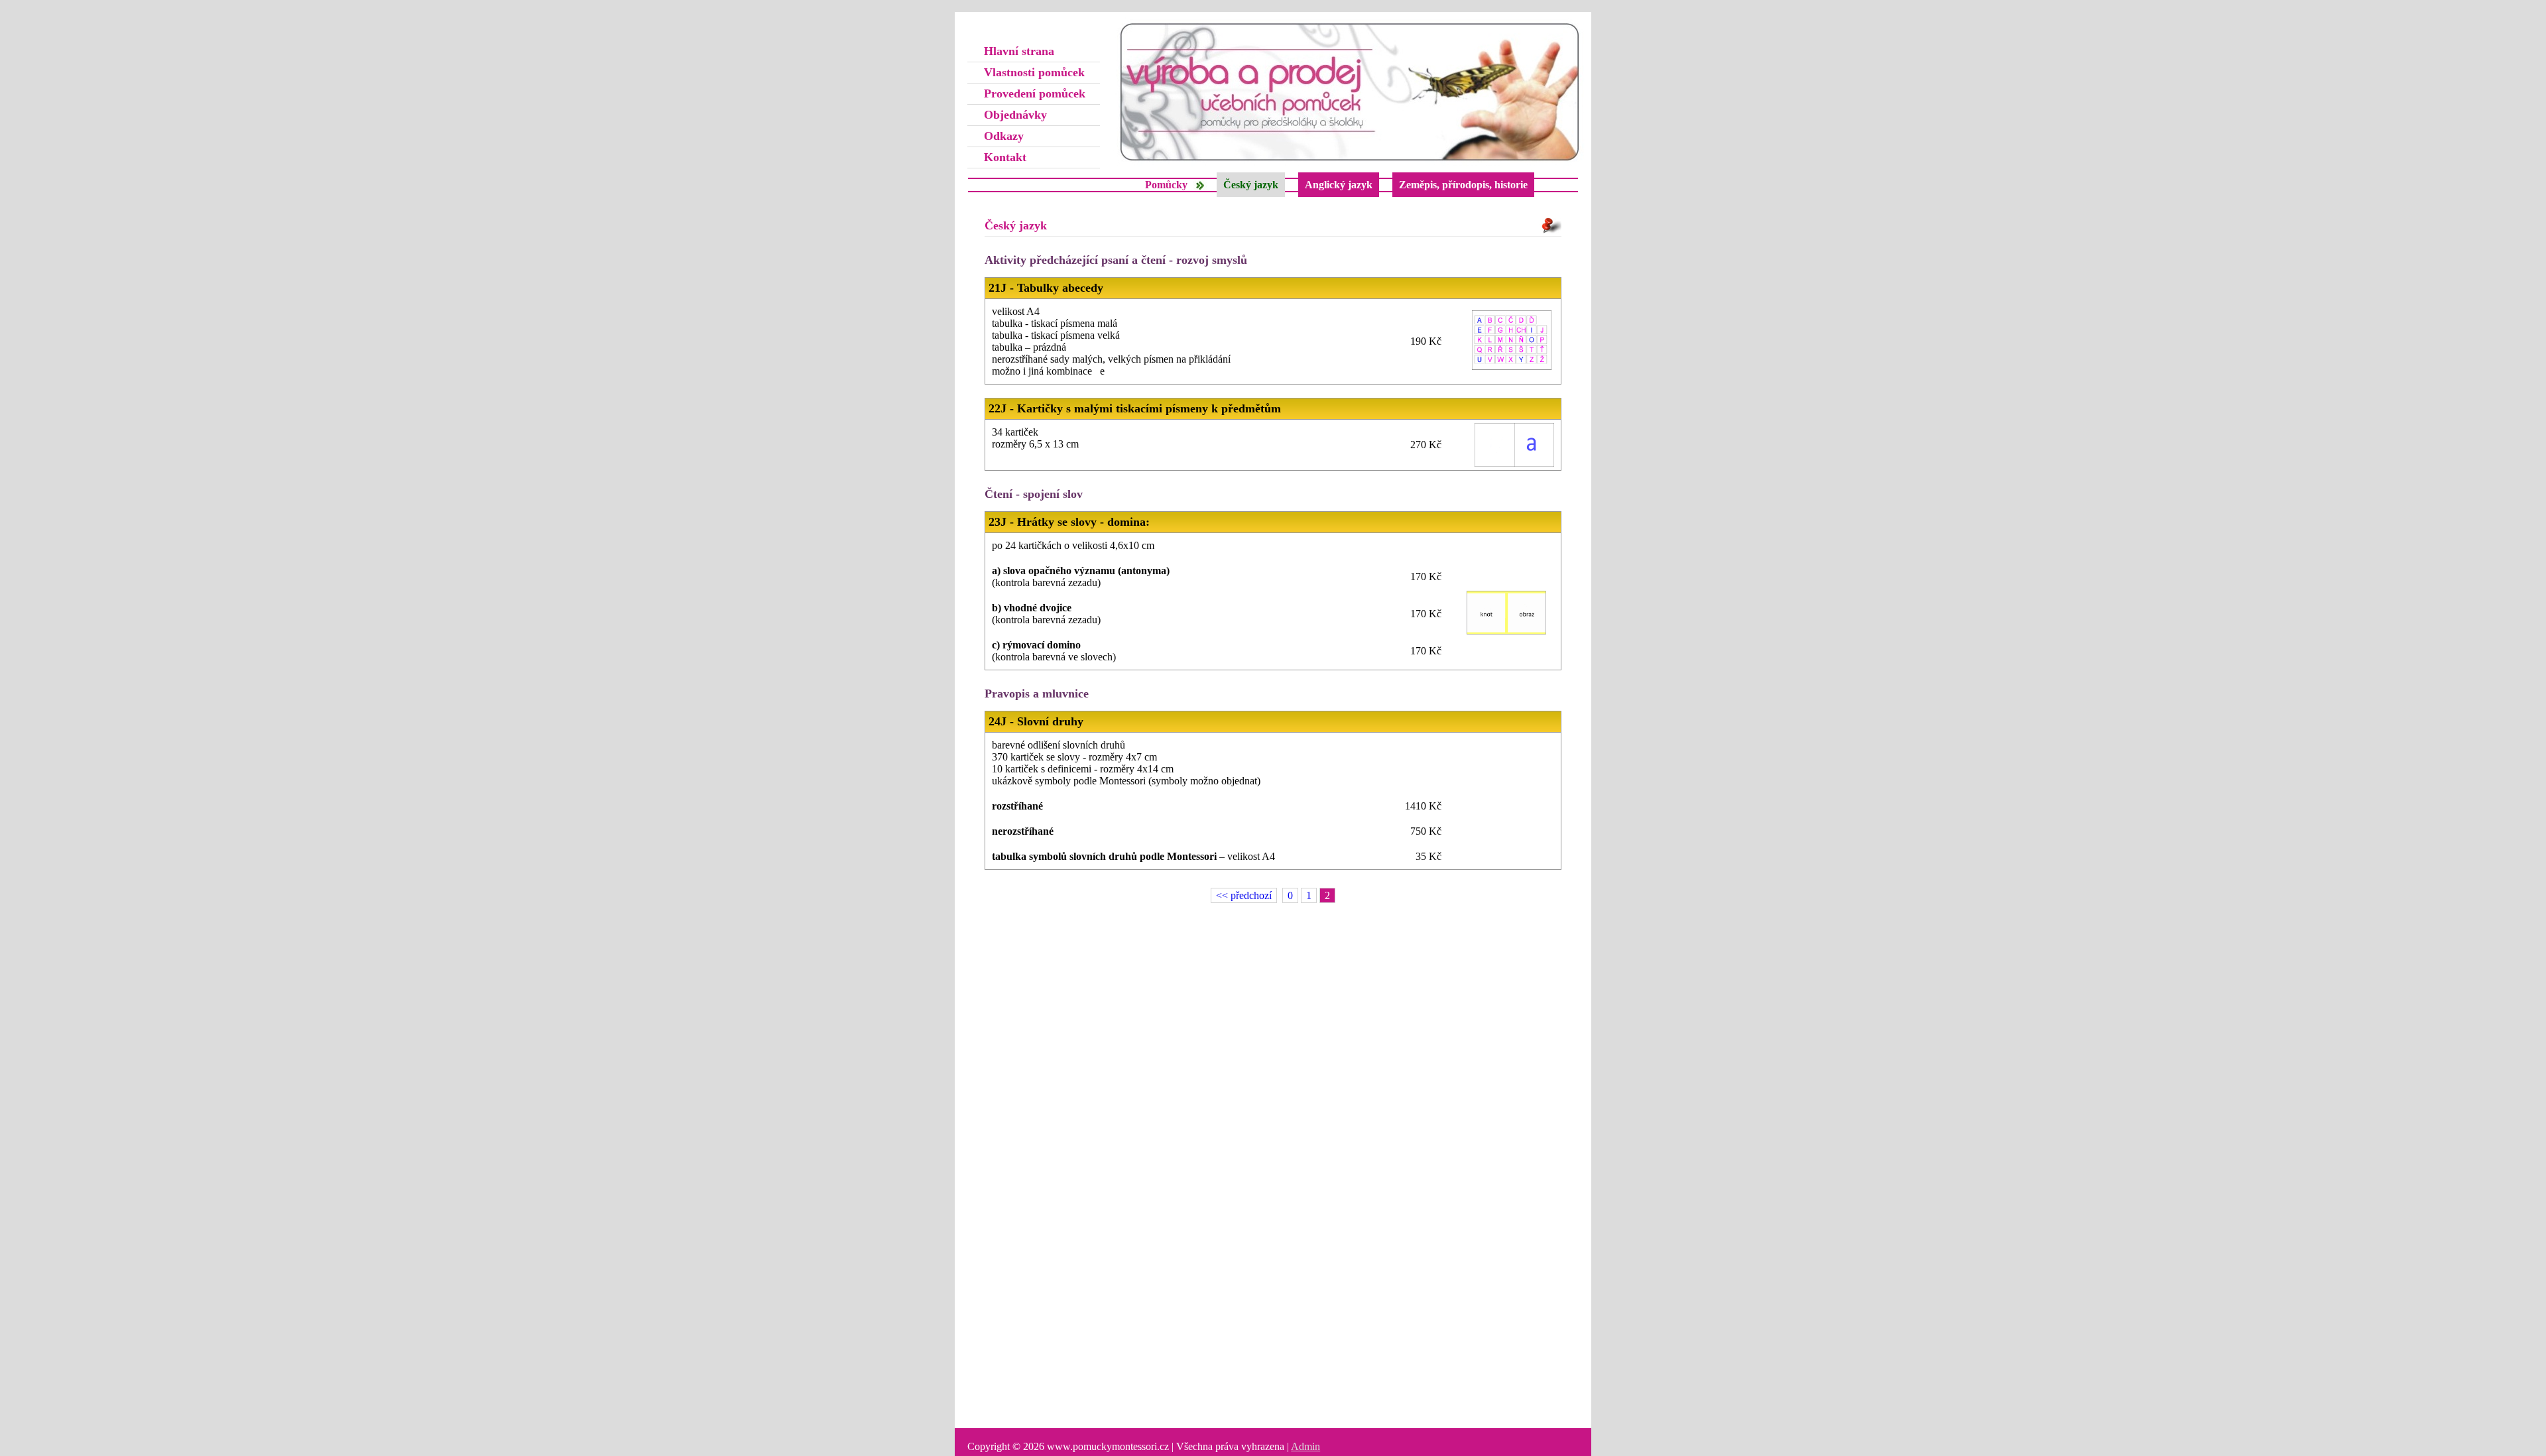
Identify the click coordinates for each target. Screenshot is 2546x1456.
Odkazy (1004, 136)
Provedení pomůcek (1035, 93)
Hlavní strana (1019, 51)
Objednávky (1015, 115)
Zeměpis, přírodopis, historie (1463, 185)
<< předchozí (1244, 895)
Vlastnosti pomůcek (1034, 72)
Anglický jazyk (1339, 185)
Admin (1305, 1446)
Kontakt (1005, 157)
